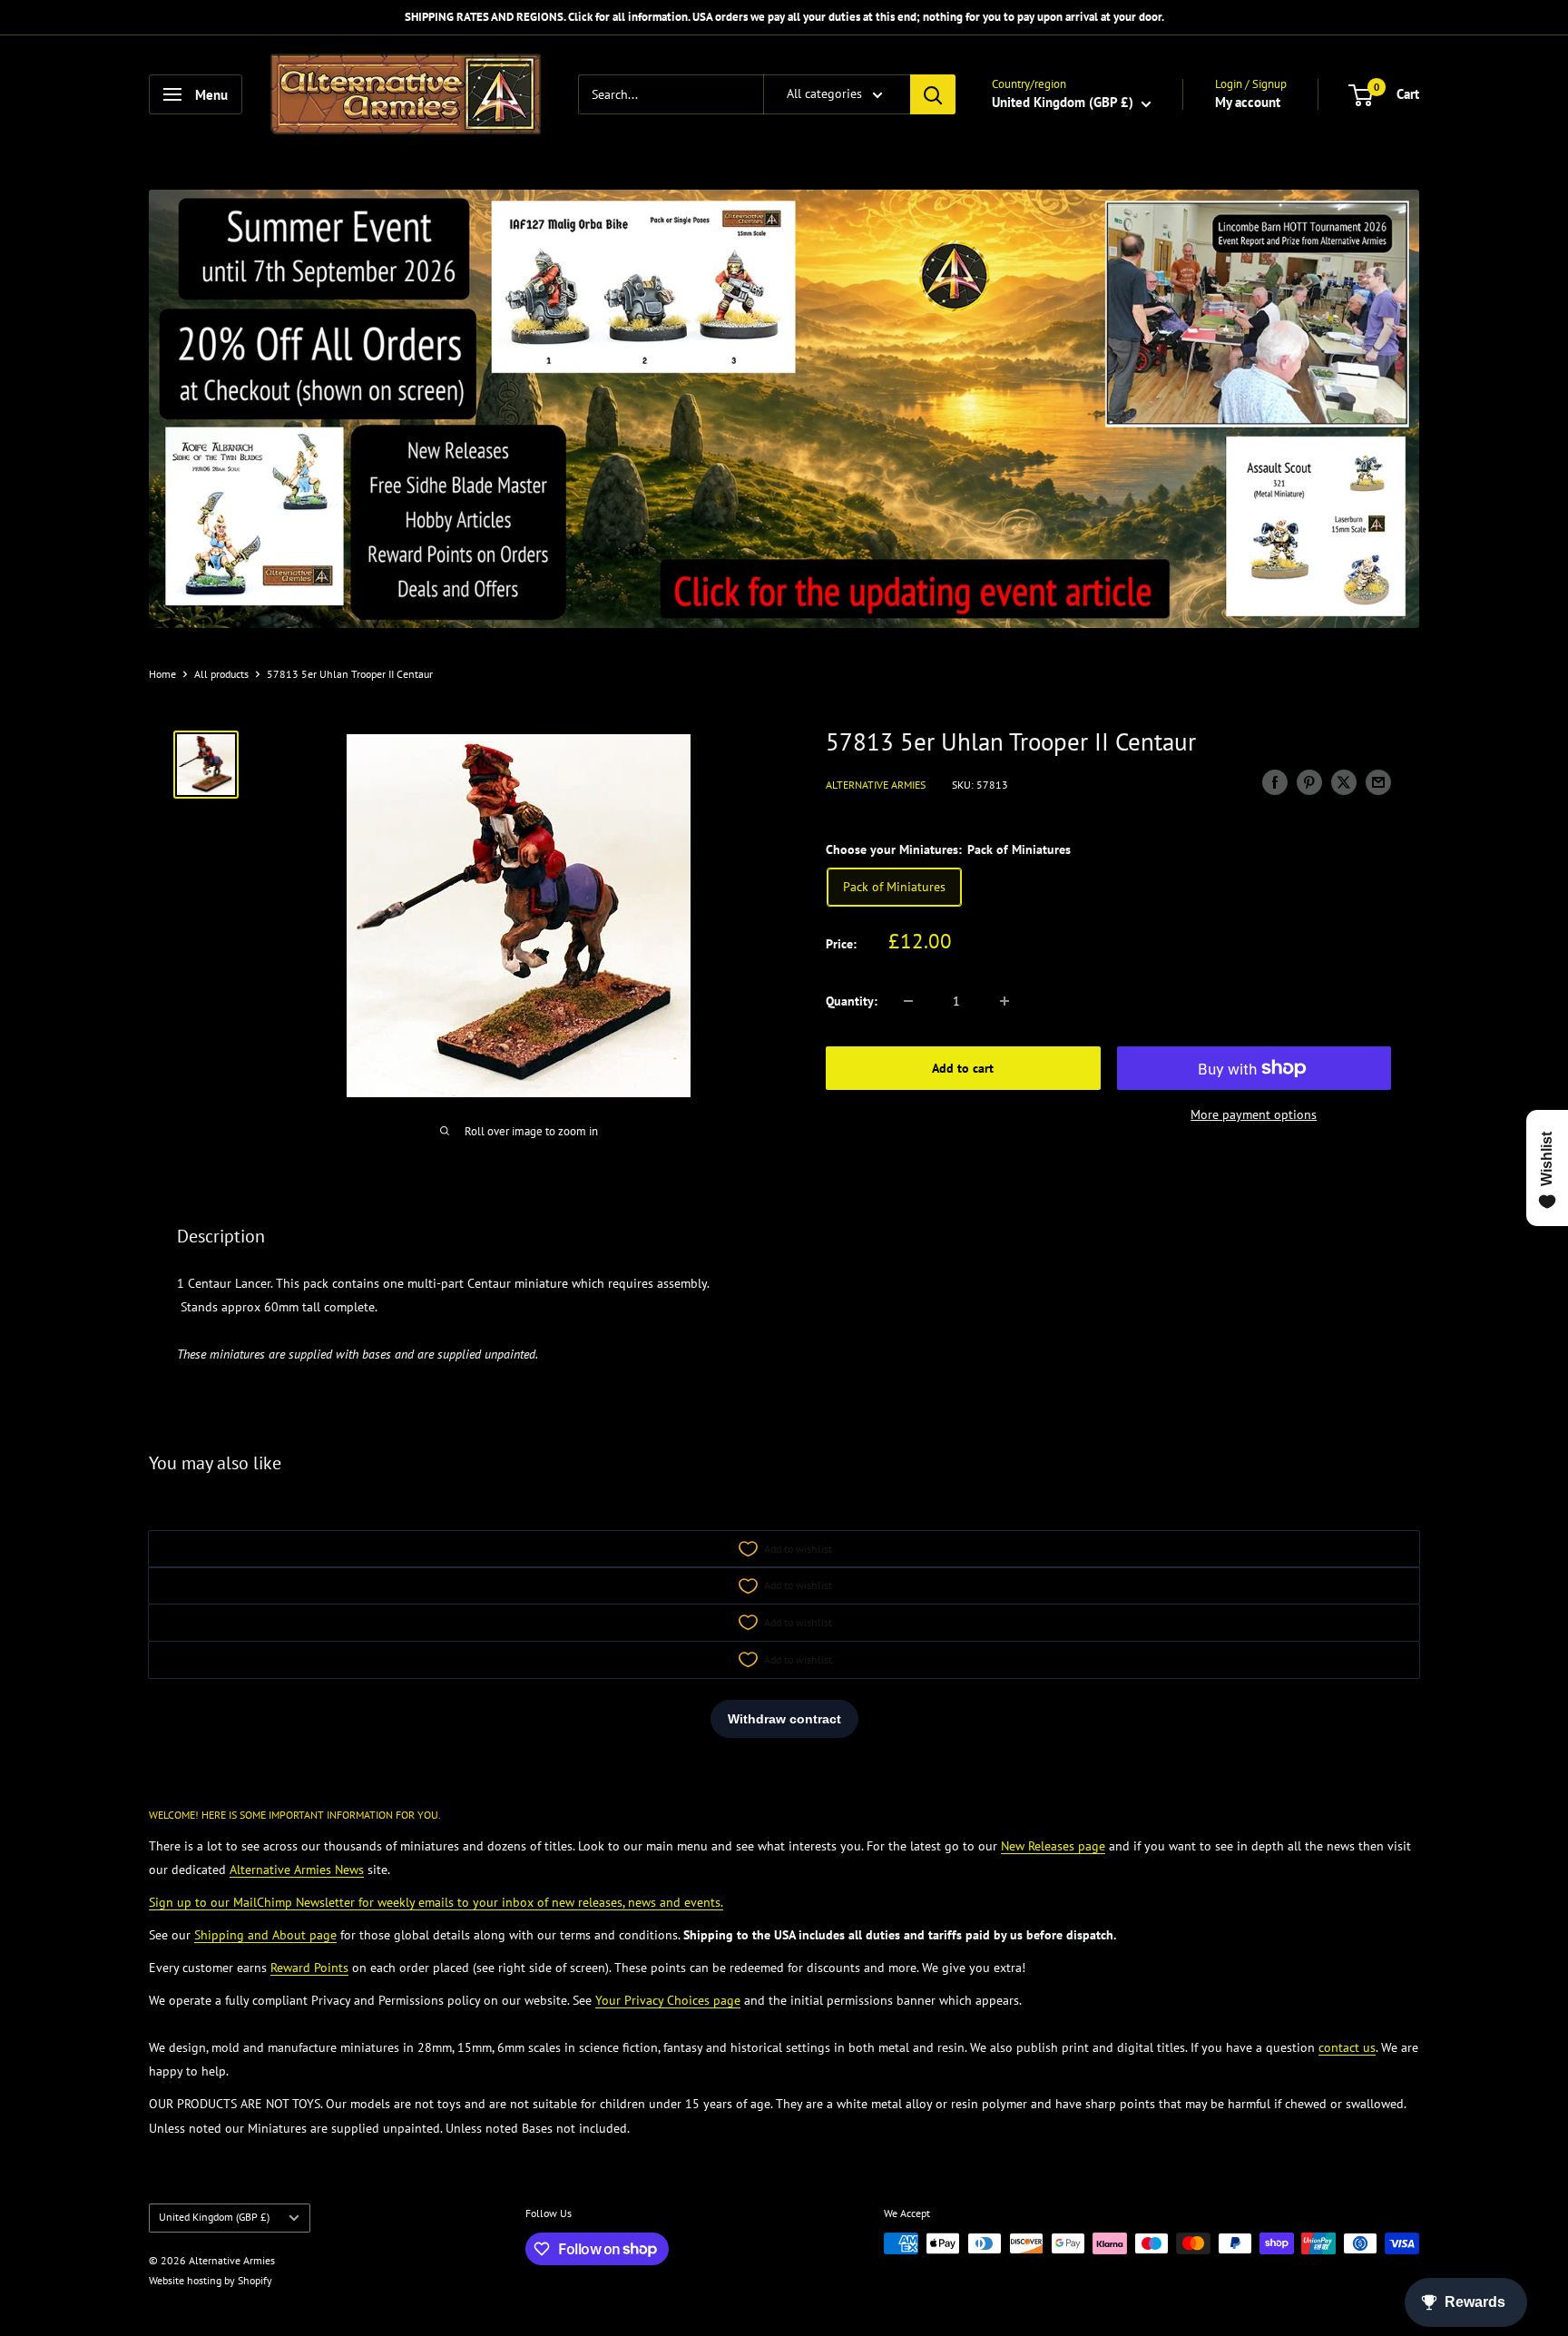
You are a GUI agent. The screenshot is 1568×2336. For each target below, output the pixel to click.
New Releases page (1053, 1846)
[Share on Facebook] (1275, 782)
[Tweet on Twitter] (1344, 782)
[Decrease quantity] (908, 1001)
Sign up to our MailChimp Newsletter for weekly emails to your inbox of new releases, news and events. (436, 1902)
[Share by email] (1378, 782)
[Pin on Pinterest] (1309, 782)
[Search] (933, 94)
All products (221, 674)
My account (1248, 102)
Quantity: (852, 1001)
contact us (1347, 2047)
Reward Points (309, 1968)
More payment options (1254, 1114)
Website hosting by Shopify (211, 2280)
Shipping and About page (265, 1935)
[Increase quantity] (1004, 1001)
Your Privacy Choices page (668, 2000)
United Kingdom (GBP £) (214, 2217)
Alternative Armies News (297, 1870)
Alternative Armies (876, 784)
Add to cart (963, 1068)
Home (162, 674)
